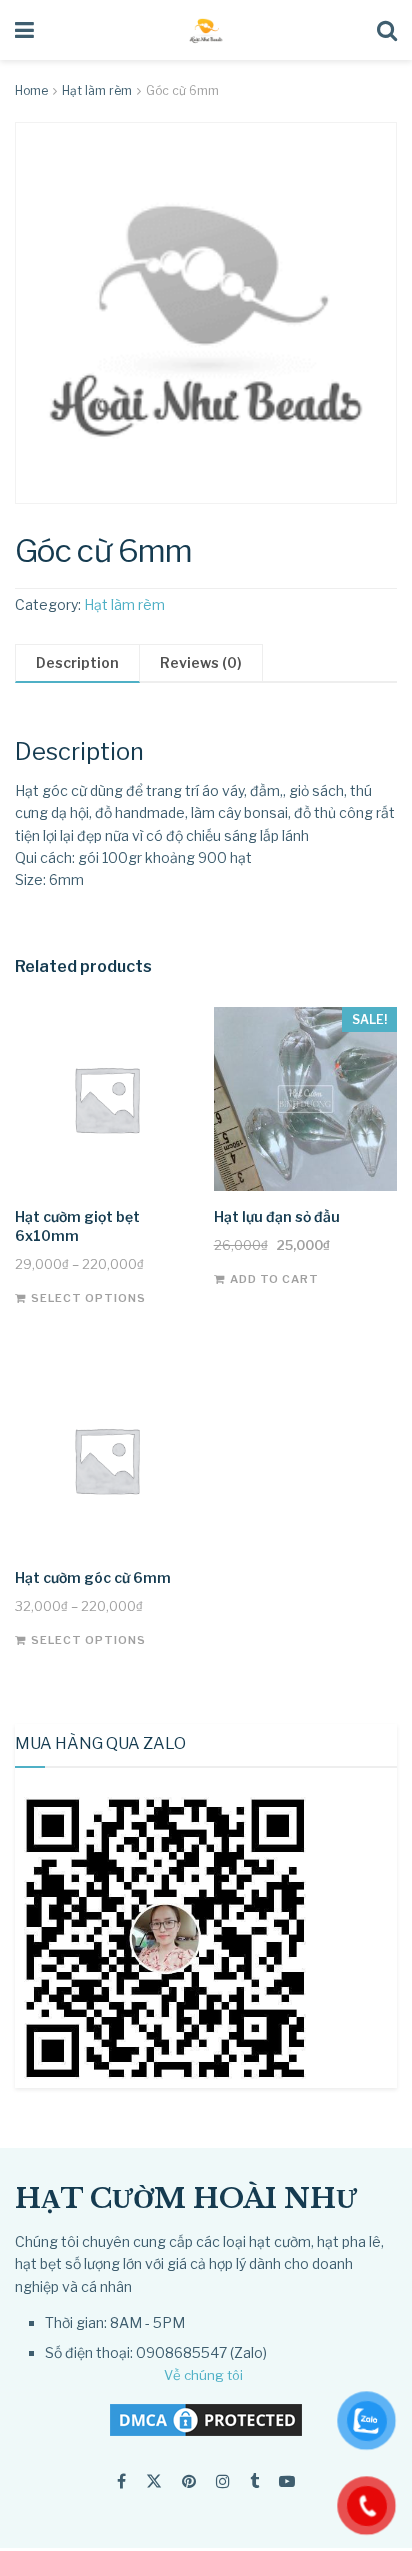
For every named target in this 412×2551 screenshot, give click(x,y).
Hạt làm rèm (97, 90)
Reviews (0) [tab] (201, 662)
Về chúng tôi (203, 2375)
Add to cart (274, 1279)
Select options (88, 1298)
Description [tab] (77, 662)
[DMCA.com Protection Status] (206, 2418)
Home (31, 90)
